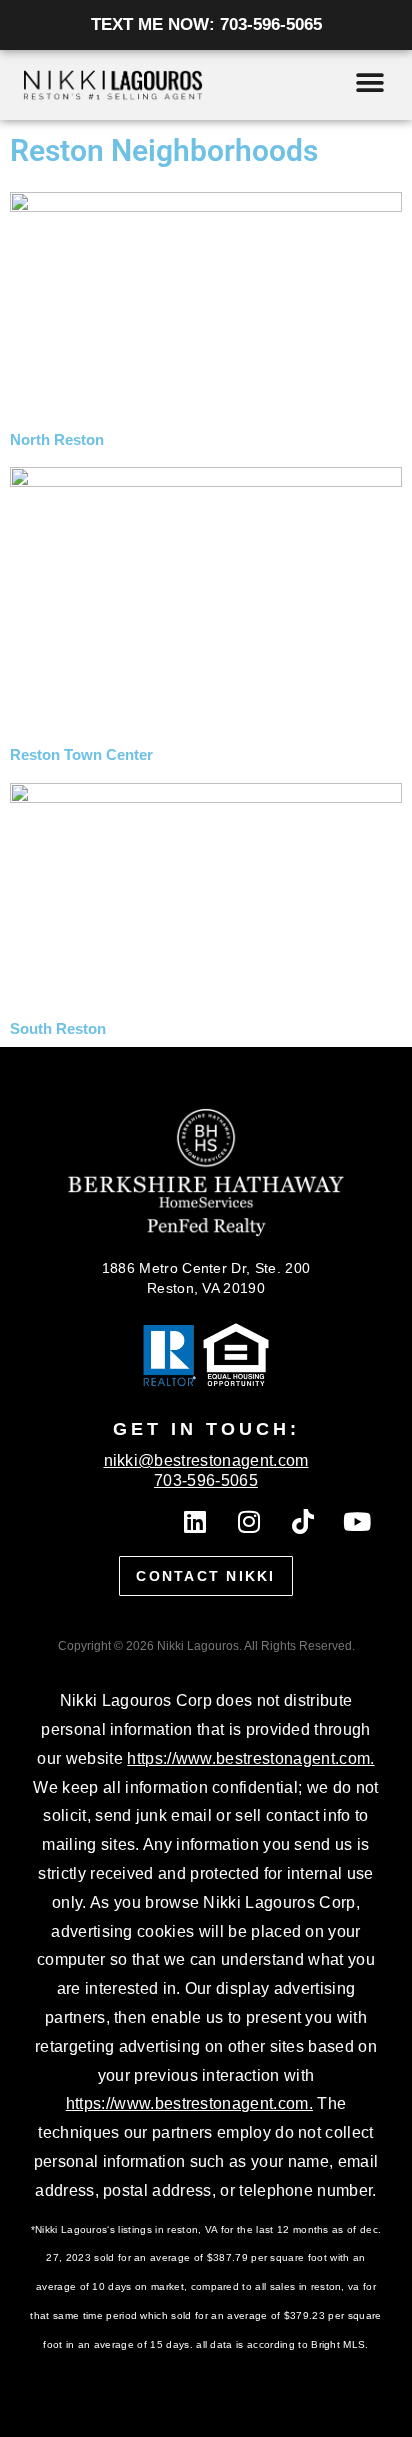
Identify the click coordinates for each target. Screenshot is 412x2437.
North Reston (57, 440)
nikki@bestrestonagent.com (206, 1460)
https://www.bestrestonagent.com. (250, 1758)
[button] (369, 82)
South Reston (58, 1029)
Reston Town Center (81, 755)
